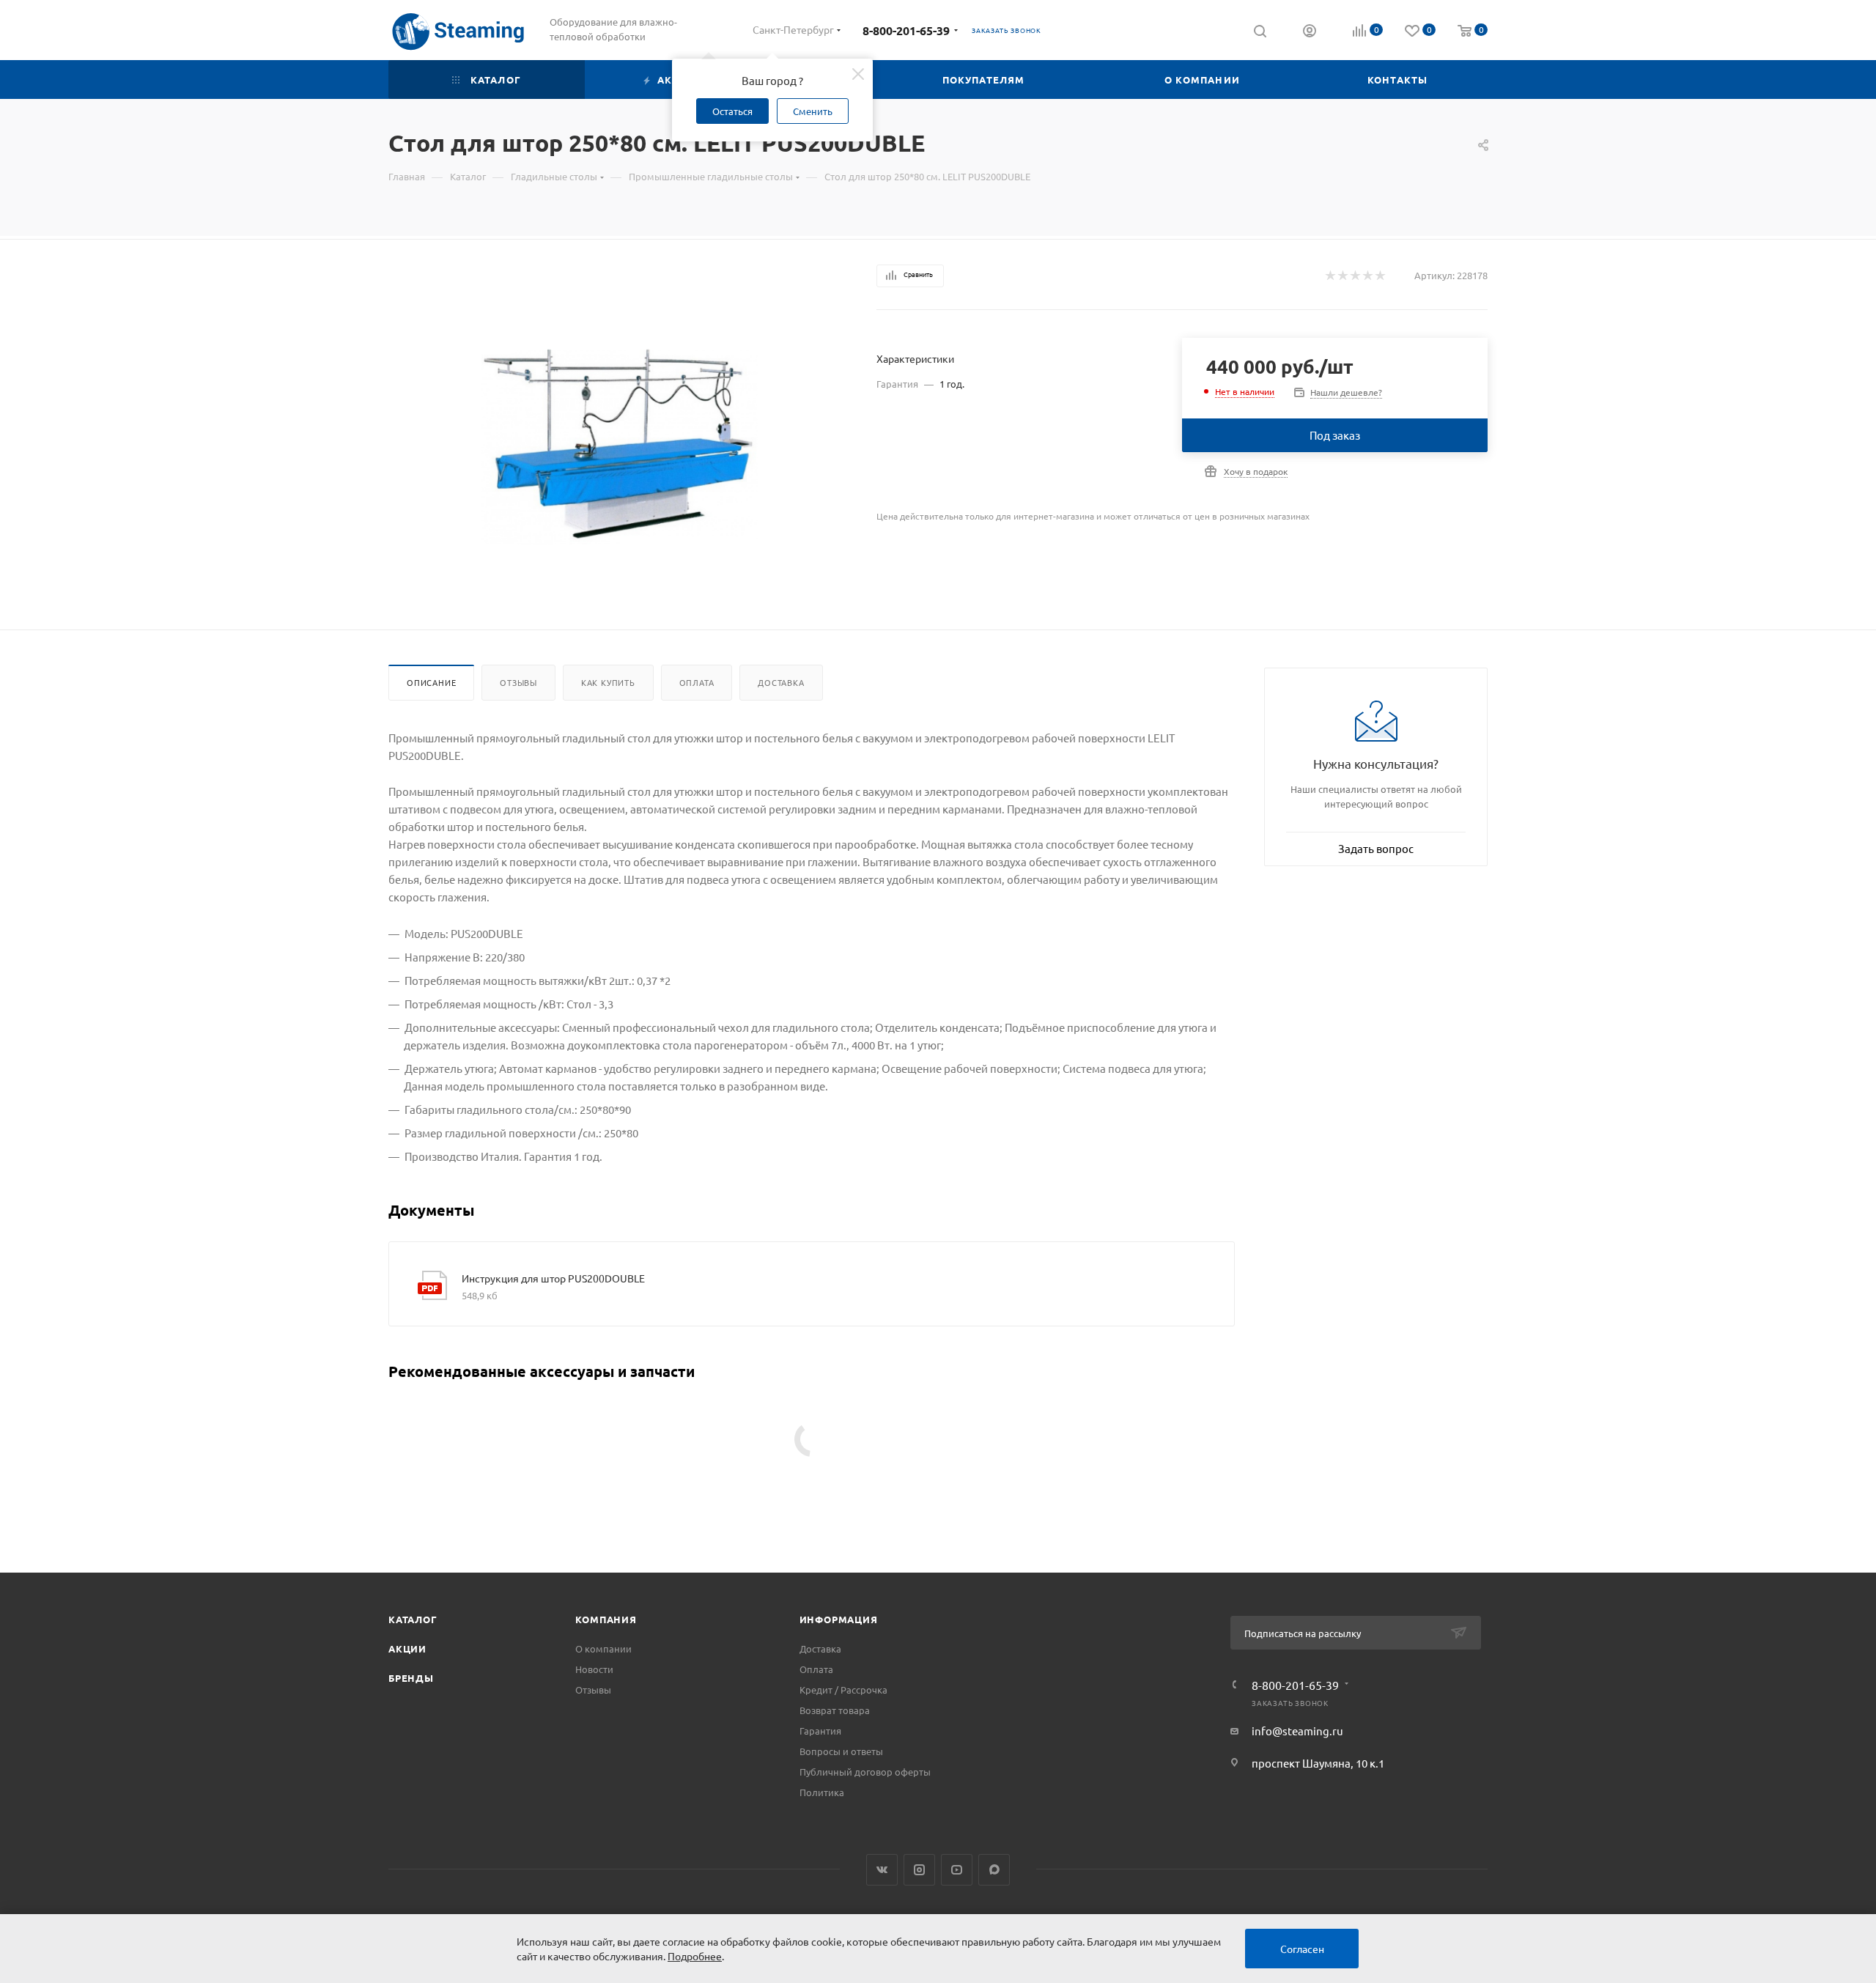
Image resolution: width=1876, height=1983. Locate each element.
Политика (822, 1792)
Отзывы (518, 682)
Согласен (1302, 1949)
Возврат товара (835, 1710)
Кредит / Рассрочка (843, 1690)
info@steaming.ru (1297, 1731)
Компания (606, 1619)
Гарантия (820, 1731)
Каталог (413, 1619)
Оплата (697, 682)
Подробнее (695, 1956)
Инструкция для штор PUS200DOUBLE (553, 1278)
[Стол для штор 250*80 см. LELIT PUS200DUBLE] (620, 447)
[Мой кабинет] (1310, 32)
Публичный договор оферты (865, 1772)
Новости (594, 1669)
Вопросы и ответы (841, 1751)
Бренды (411, 1678)
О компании (603, 1648)
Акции (407, 1648)
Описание (431, 682)
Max (994, 1870)
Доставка (781, 682)
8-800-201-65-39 (906, 30)
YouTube (957, 1870)
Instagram (919, 1870)
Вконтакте (882, 1870)
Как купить (608, 682)
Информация (839, 1619)
